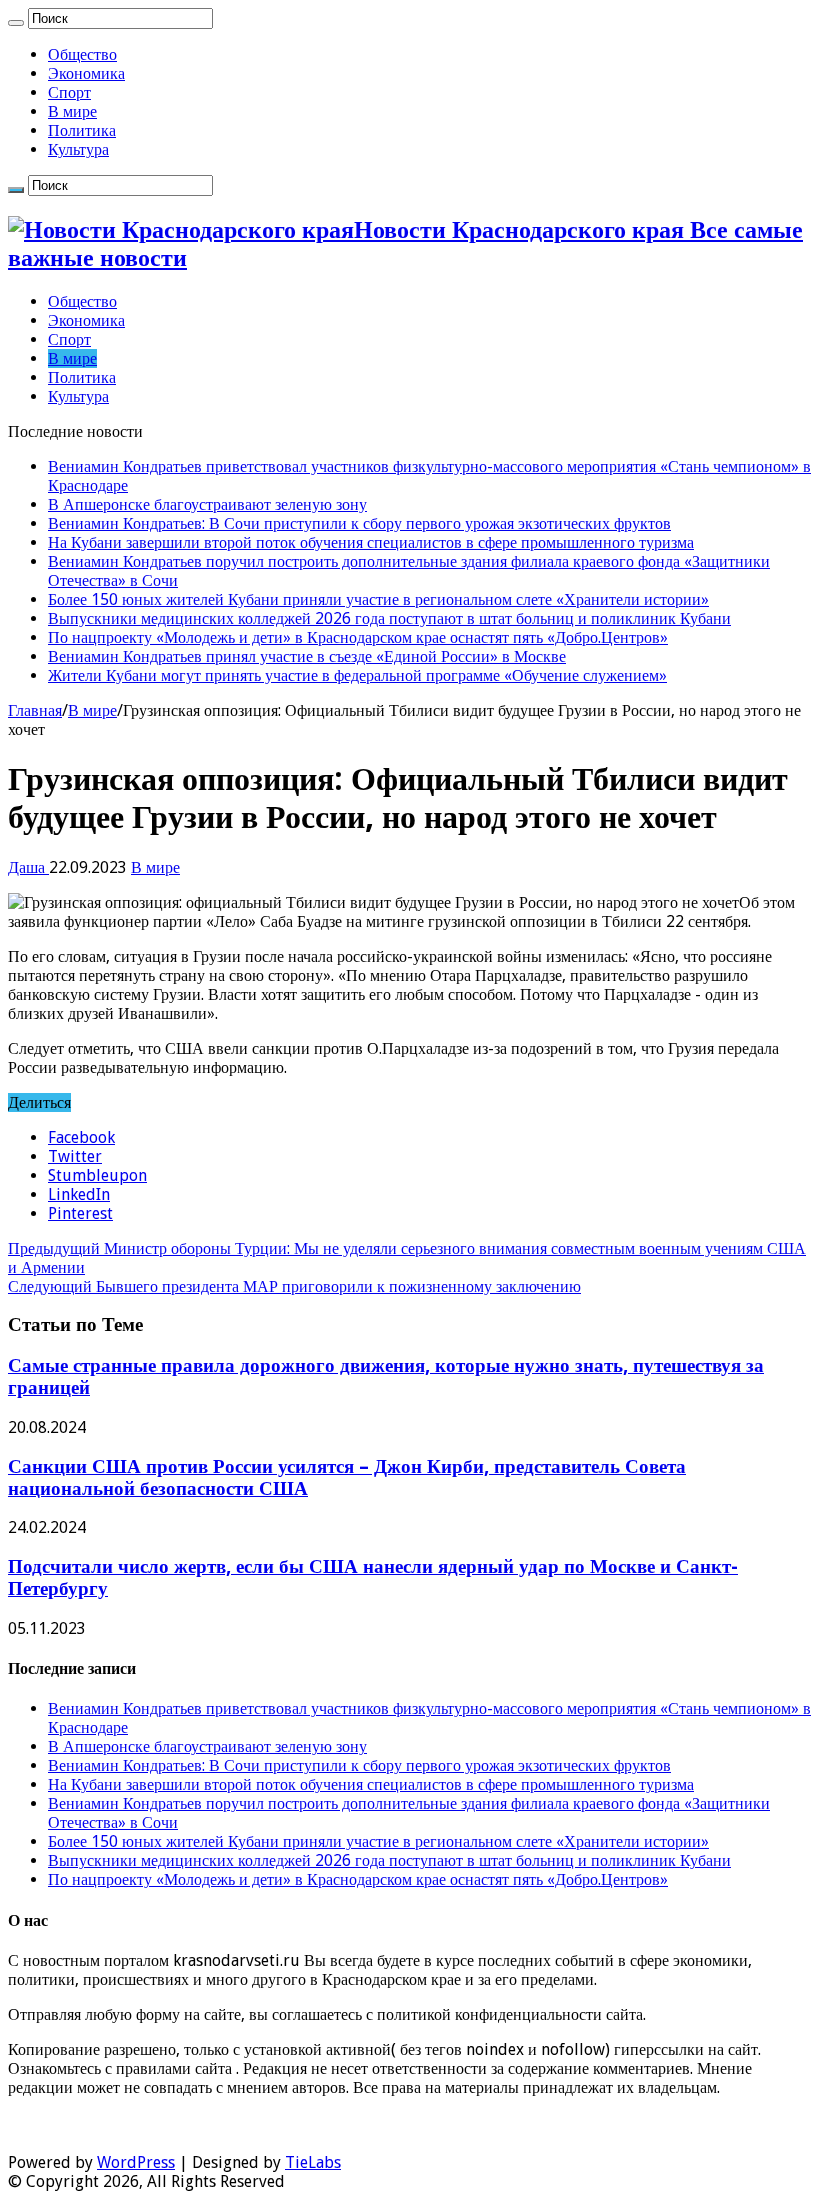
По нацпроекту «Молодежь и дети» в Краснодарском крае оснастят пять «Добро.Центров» (358, 637)
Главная (35, 710)
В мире (72, 111)
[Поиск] (16, 23)
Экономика (86, 73)
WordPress (136, 2162)
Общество (82, 54)
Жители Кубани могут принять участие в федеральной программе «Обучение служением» (357, 675)
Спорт (69, 92)
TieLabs (313, 2162)
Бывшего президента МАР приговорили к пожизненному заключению (294, 1286)
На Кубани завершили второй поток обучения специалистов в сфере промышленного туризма (371, 542)
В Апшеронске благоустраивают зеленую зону (207, 504)
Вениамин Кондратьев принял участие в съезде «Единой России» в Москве (307, 656)
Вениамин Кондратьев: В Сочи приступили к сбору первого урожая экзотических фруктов (359, 523)
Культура (78, 149)
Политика (82, 130)
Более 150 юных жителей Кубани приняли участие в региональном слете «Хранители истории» (378, 599)
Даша (28, 867)
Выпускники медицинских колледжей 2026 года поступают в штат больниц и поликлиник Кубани (389, 618)
